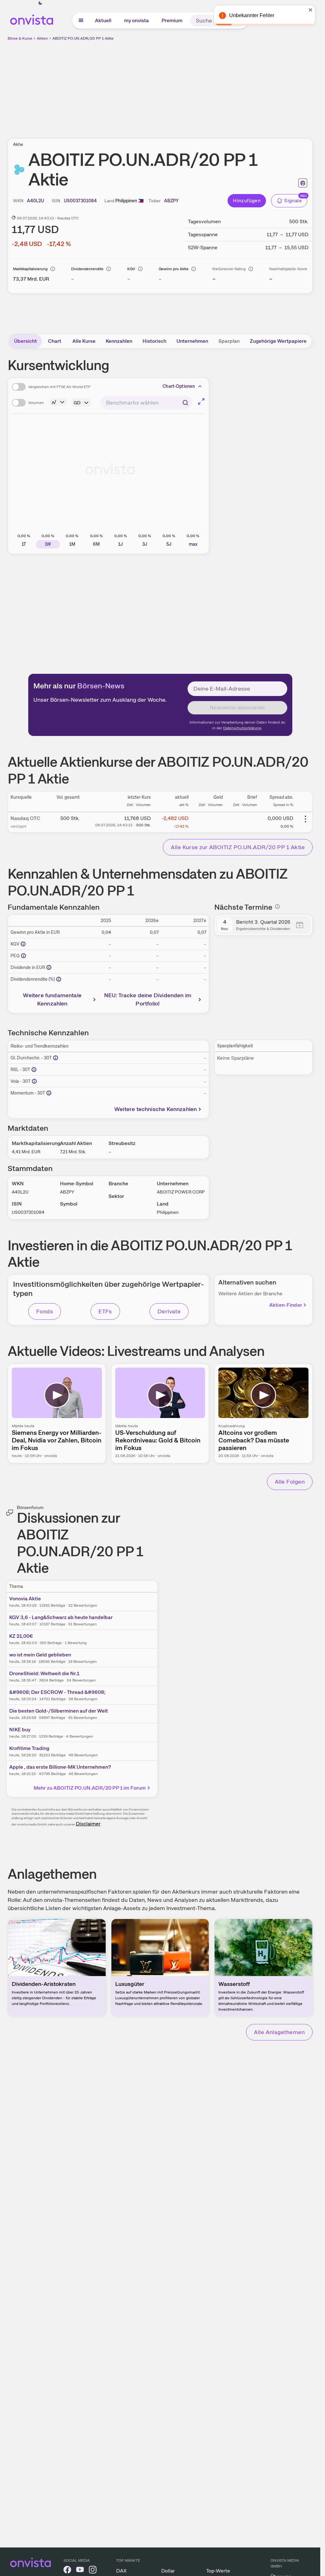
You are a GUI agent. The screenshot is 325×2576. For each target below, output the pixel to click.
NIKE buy (20, 1730)
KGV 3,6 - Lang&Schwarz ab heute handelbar (61, 1617)
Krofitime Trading (29, 1748)
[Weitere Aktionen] (305, 819)
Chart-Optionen (179, 386)
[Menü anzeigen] (81, 21)
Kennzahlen (119, 341)
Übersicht (25, 341)
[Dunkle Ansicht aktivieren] (40, 3)
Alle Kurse (84, 341)
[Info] (53, 269)
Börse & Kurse (20, 38)
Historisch (154, 341)
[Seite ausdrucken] (303, 183)
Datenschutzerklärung (242, 728)
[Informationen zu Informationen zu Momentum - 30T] (49, 1093)
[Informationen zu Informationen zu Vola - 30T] (34, 1081)
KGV (131, 269)
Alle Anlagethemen (279, 2032)
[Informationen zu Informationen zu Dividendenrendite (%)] (59, 979)
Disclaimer (88, 1824)
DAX (121, 2571)
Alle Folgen (290, 1482)
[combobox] (146, 403)
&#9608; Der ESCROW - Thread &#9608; (57, 1692)
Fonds (45, 1311)
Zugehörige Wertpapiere (278, 341)
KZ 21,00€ (21, 1636)
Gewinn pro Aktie (174, 269)
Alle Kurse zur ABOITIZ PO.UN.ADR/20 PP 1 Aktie (238, 847)
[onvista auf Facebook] (67, 2571)
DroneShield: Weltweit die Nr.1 (44, 1673)
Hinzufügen (247, 201)
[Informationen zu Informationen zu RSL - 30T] (34, 1070)
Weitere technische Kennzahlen (156, 1109)
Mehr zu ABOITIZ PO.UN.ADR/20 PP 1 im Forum (90, 1788)
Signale (293, 201)
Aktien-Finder (286, 1305)
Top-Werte (218, 2571)
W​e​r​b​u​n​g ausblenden (215, 86)
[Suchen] (240, 21)
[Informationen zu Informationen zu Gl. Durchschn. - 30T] (56, 1058)
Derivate (169, 1311)
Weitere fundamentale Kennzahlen (52, 999)
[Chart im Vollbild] (201, 401)
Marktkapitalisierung (30, 269)
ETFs (105, 1311)
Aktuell (103, 20)
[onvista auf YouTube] (80, 2571)
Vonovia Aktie (25, 1599)
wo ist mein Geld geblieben (40, 1655)
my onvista (136, 20)
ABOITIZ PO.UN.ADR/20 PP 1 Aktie (83, 38)
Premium (172, 20)
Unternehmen (192, 341)
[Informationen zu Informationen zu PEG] (23, 956)
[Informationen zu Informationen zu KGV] (23, 944)
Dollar (168, 2571)
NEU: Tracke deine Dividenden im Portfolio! (148, 999)
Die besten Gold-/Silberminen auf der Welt (59, 1711)
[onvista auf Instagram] (93, 2571)
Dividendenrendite (87, 269)
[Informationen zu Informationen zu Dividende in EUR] (49, 967)
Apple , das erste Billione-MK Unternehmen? (60, 1767)
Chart (55, 341)
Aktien (42, 38)
